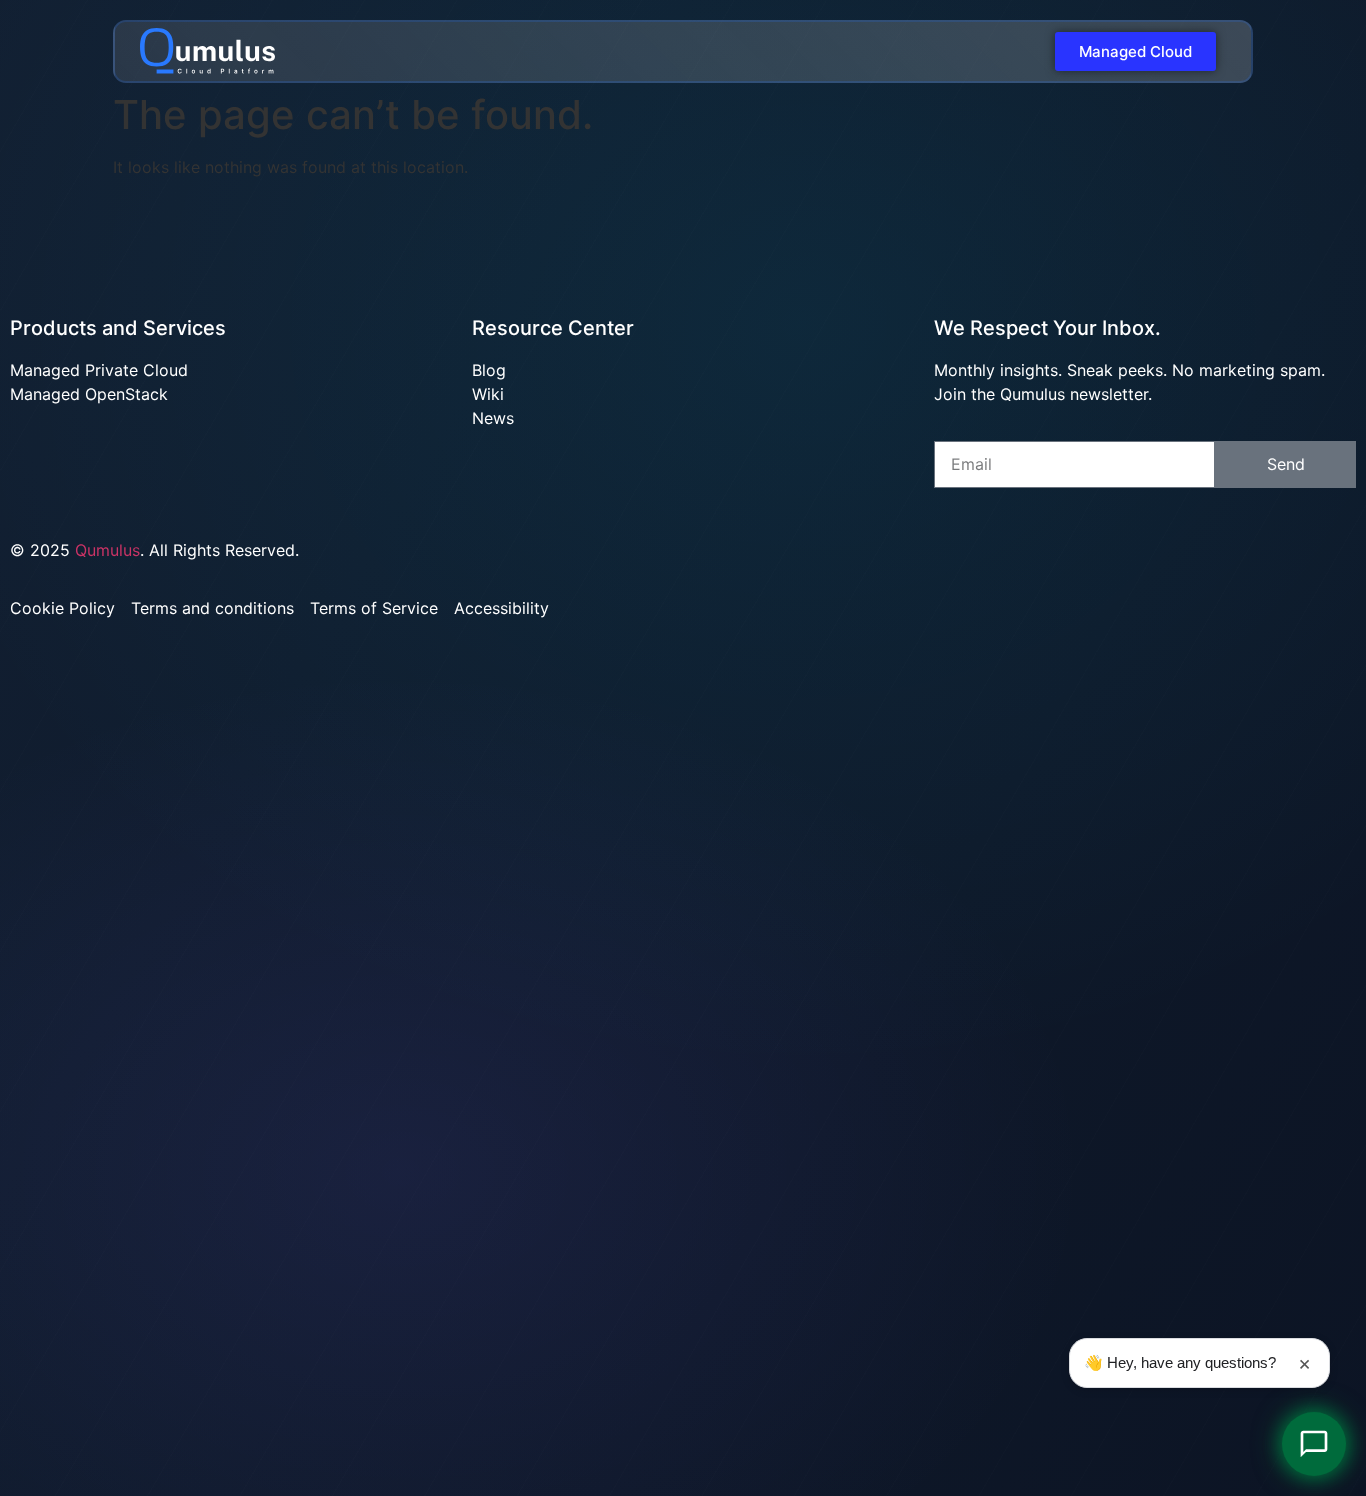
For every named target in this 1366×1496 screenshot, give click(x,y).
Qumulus (107, 550)
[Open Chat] (1314, 1444)
